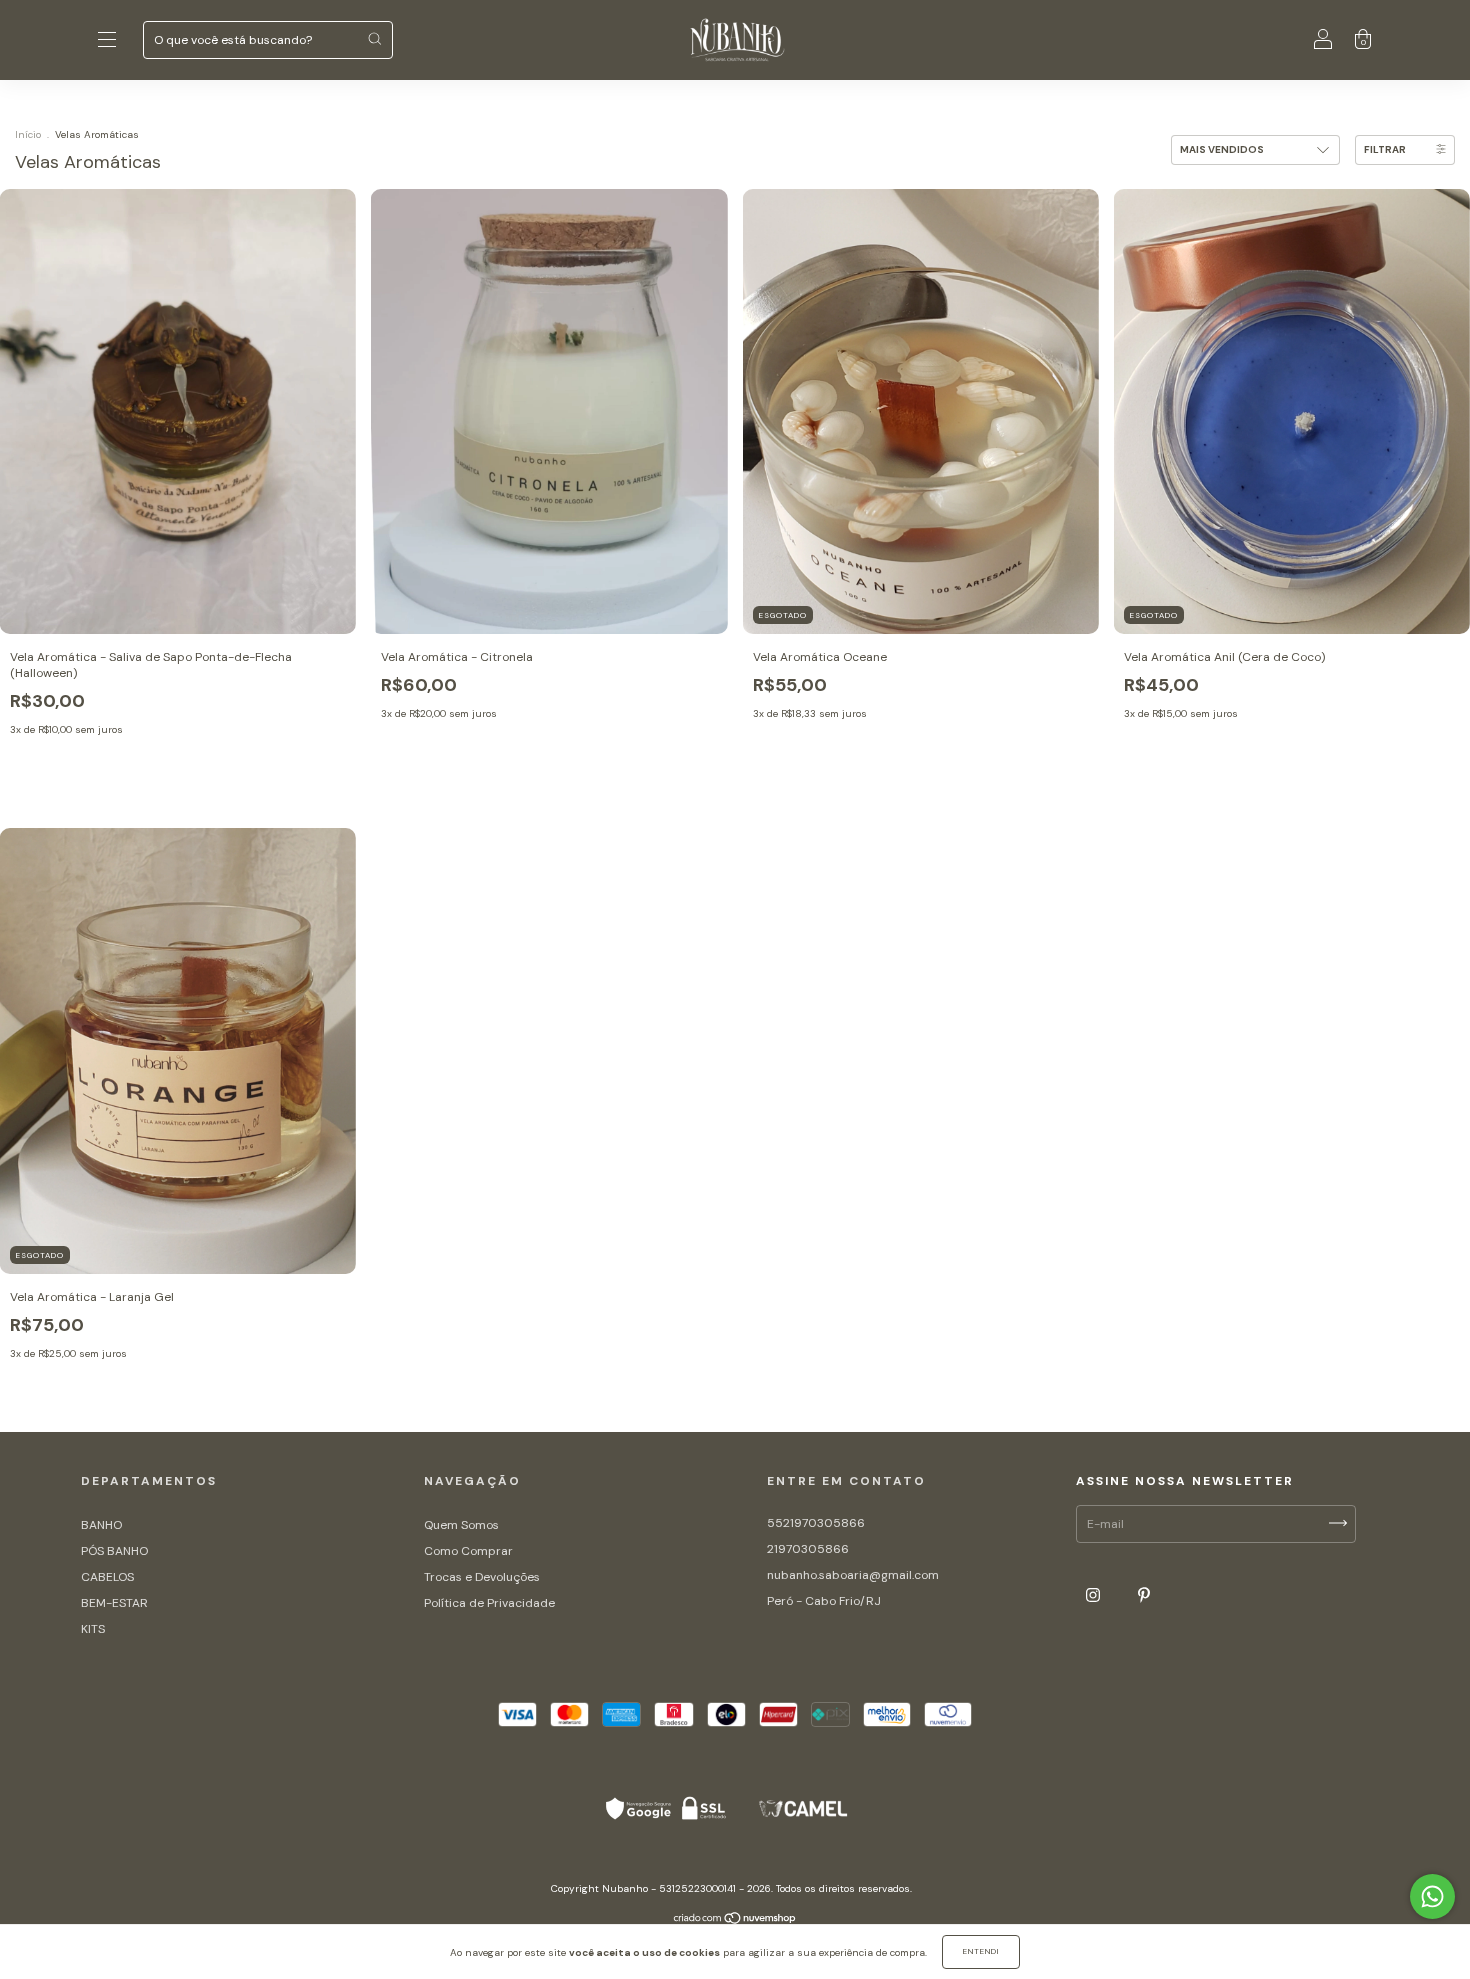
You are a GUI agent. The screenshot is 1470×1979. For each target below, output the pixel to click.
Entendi (981, 1951)
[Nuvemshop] (735, 1921)
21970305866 (808, 1549)
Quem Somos (461, 1525)
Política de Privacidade (489, 1603)
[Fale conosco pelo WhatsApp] (1432, 1896)
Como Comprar (468, 1551)
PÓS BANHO (114, 1551)
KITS (93, 1629)
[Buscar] (374, 38)
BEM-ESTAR (114, 1603)
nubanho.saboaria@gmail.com (853, 1575)
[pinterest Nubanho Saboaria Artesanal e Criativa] (1144, 1595)
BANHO (101, 1525)
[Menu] (107, 43)
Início (28, 134)
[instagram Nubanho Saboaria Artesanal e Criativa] (1094, 1595)
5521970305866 (816, 1523)
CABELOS (107, 1577)
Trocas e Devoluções (482, 1577)
